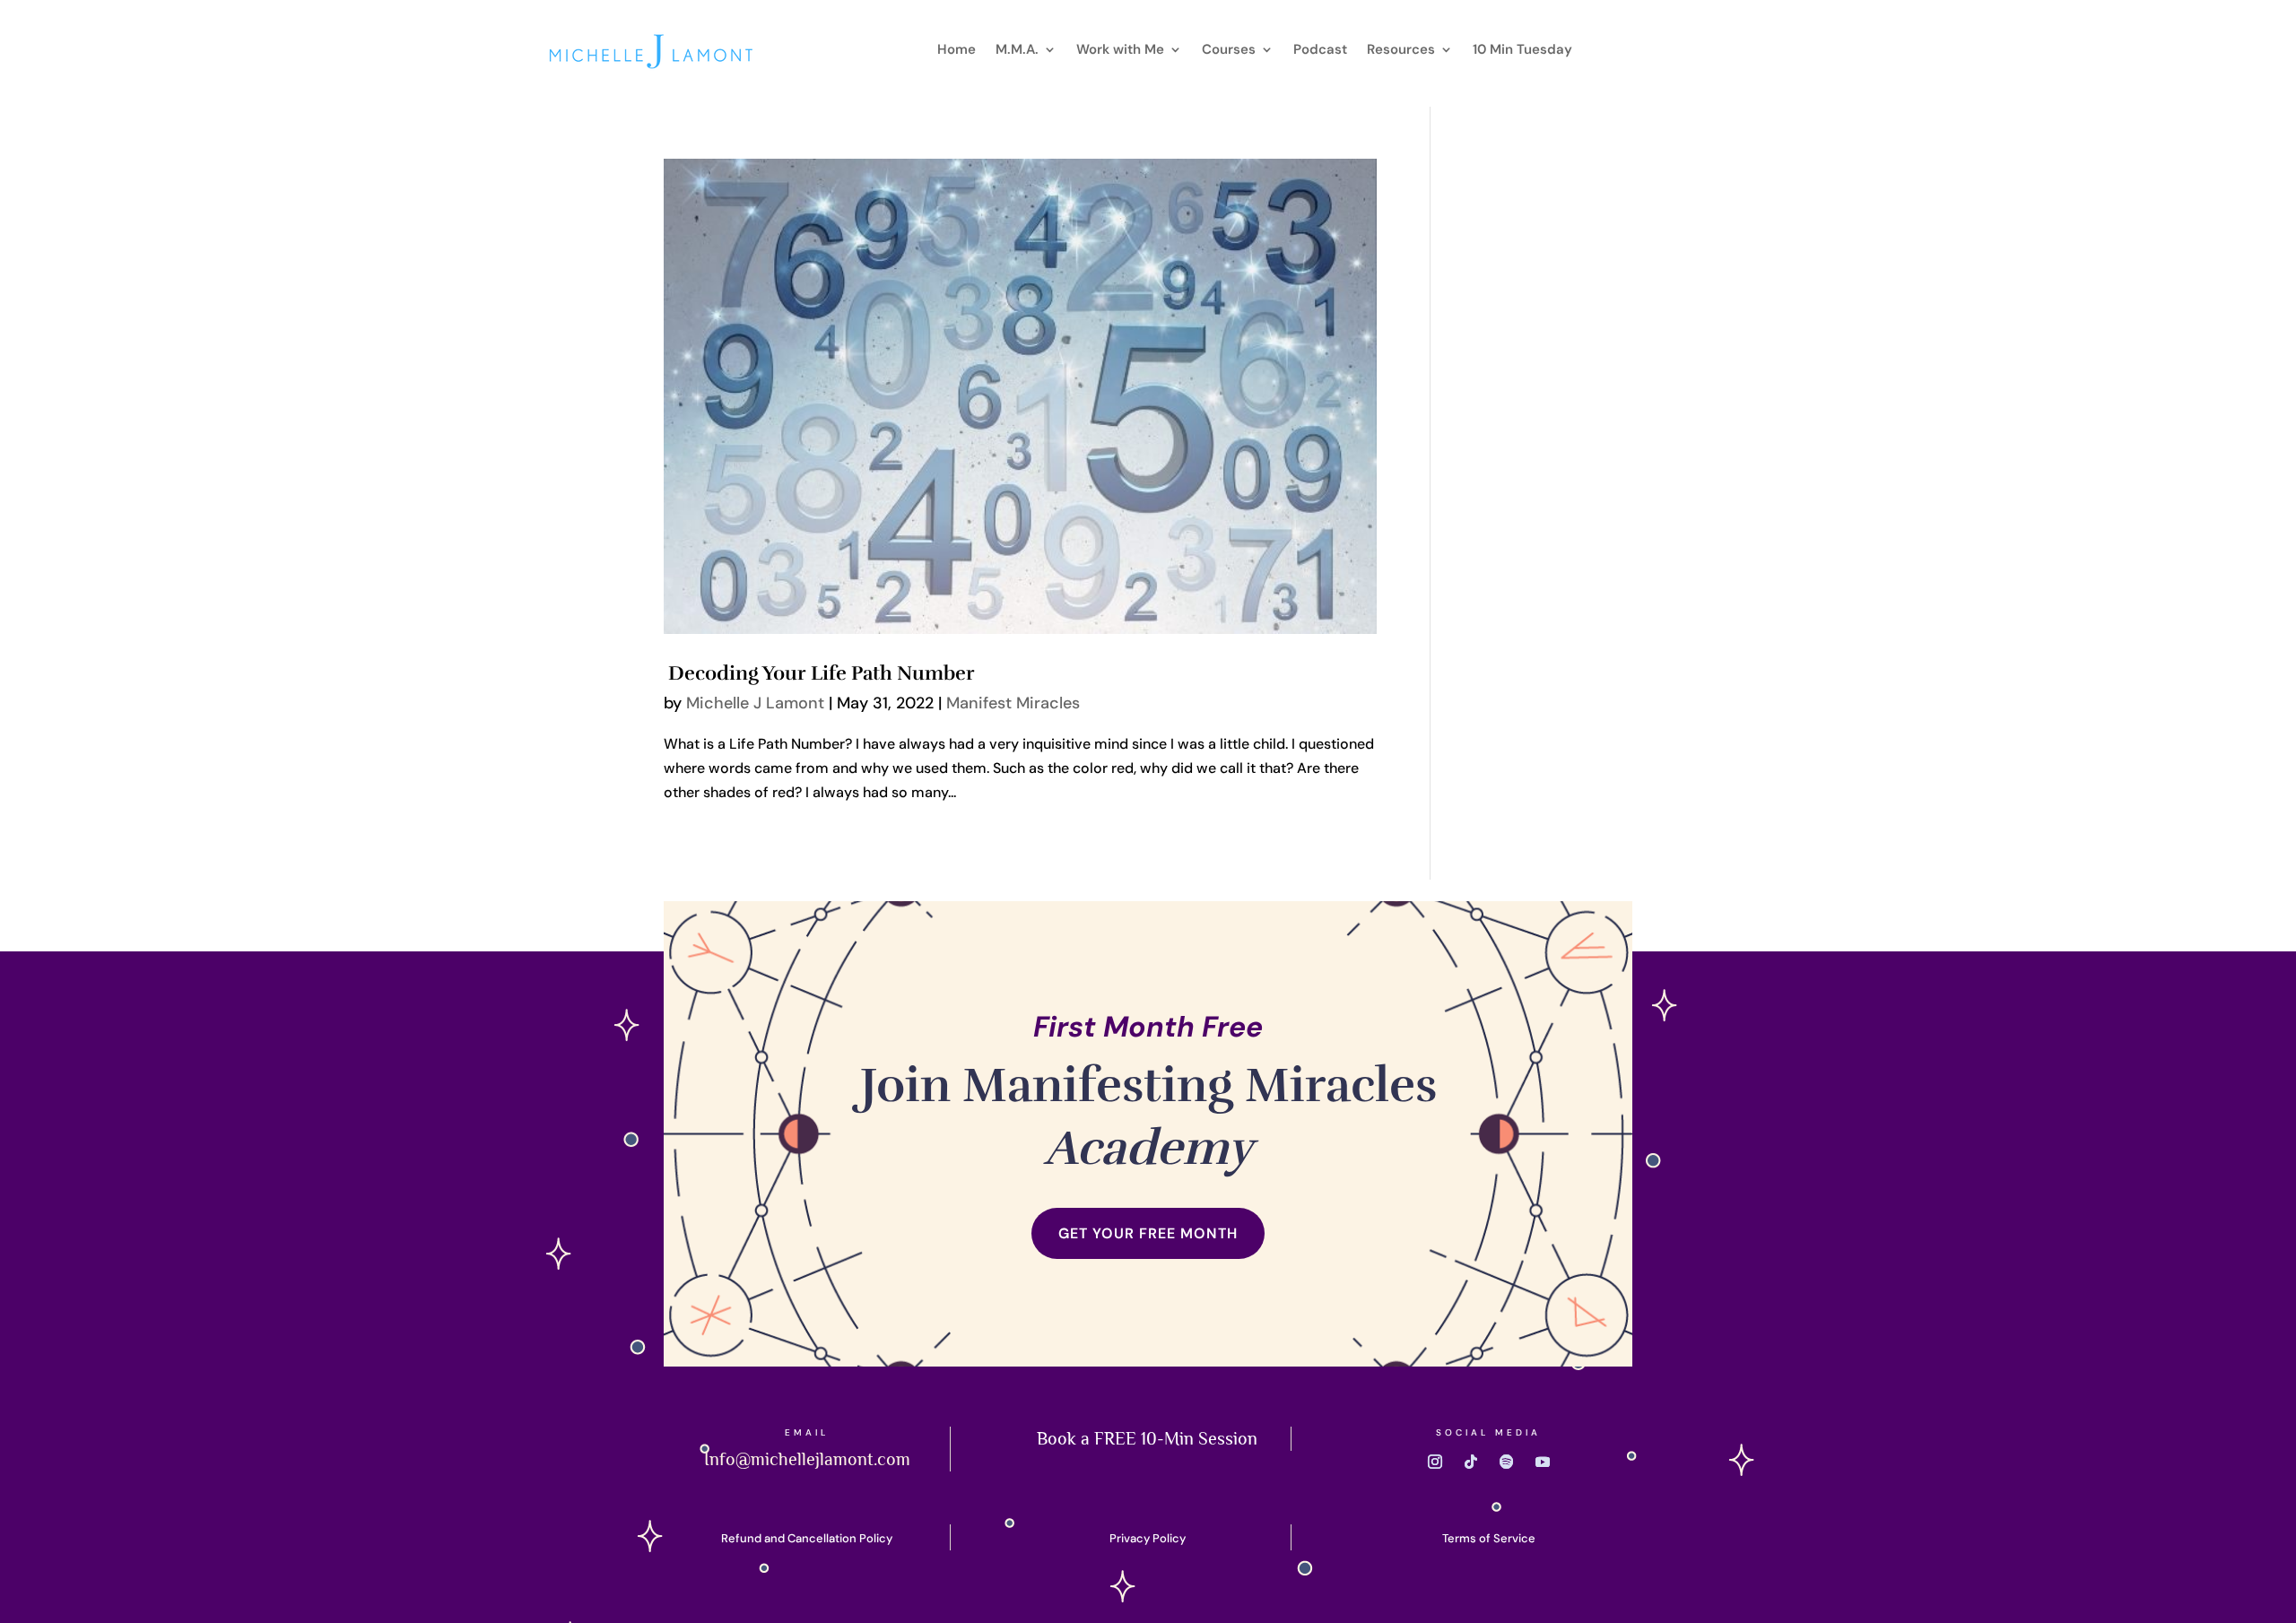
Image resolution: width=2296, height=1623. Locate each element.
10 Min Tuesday (1522, 51)
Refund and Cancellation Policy (807, 1538)
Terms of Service (1489, 1538)
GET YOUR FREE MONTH (1148, 1233)
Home (957, 51)
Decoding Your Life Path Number (819, 673)
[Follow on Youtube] (1543, 1462)
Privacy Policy (1148, 1538)
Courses (1229, 51)
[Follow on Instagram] (1435, 1462)
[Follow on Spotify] (1507, 1462)
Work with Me (1120, 51)
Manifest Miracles (1013, 703)
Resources (1401, 51)
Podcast (1320, 51)
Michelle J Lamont (755, 703)
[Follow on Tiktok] (1471, 1462)
